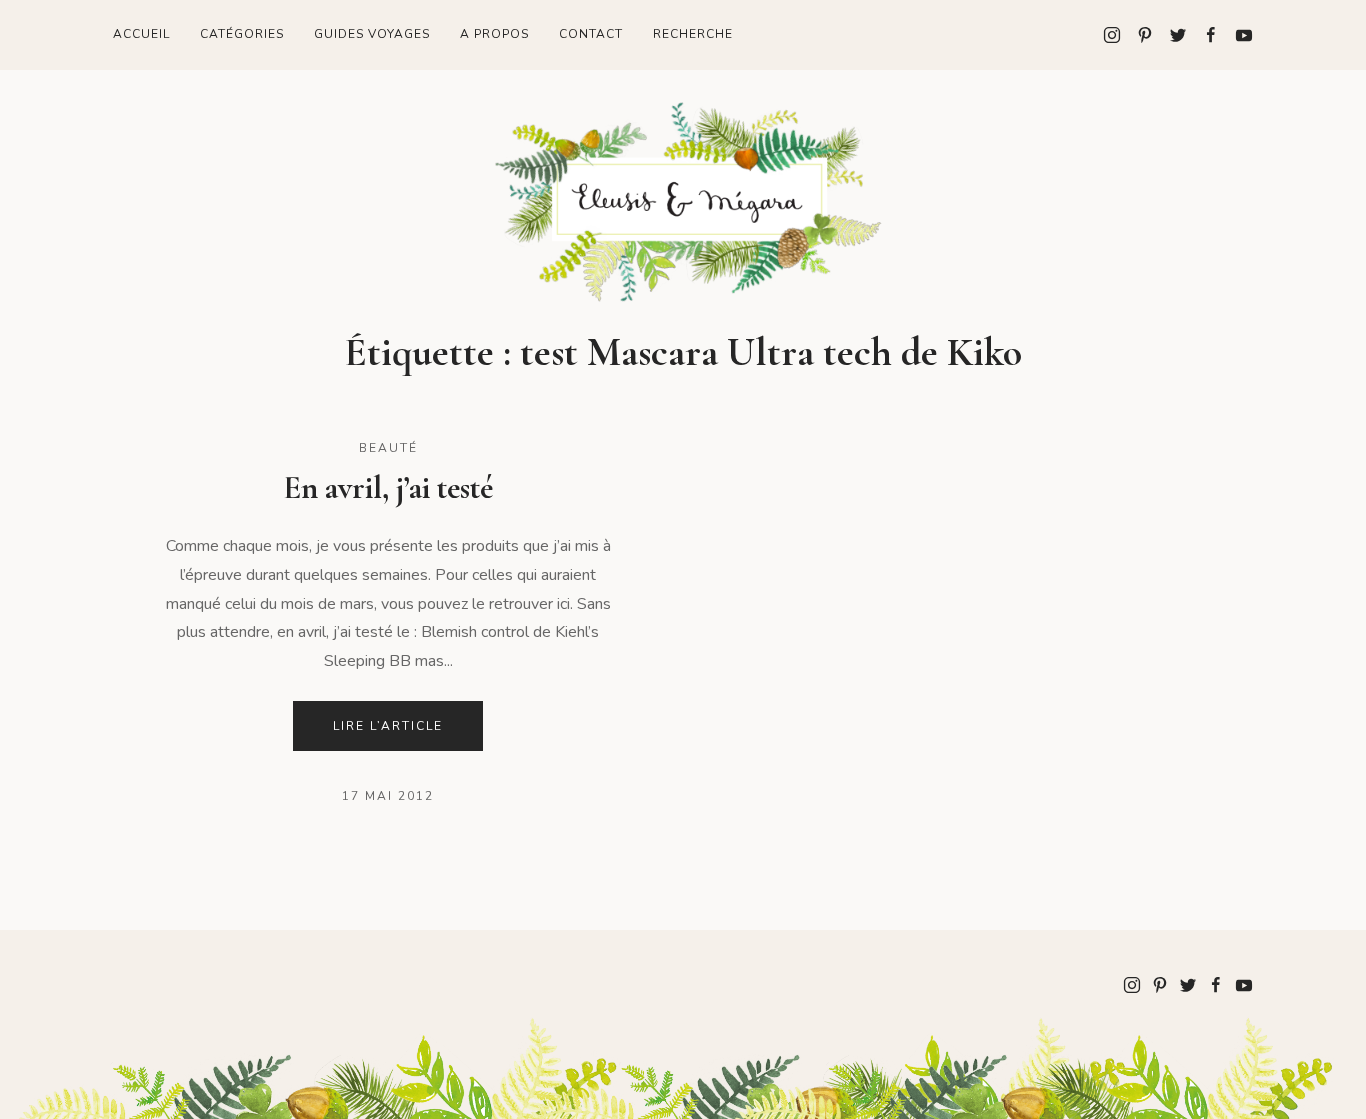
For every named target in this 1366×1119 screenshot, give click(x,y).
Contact (591, 34)
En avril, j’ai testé (388, 487)
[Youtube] (1236, 35)
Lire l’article (388, 726)
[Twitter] (1170, 35)
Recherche (693, 34)
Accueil (141, 34)
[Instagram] (1112, 35)
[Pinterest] (1137, 35)
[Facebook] (1203, 35)
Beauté (388, 448)
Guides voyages (372, 34)
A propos (494, 34)
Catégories (242, 34)
